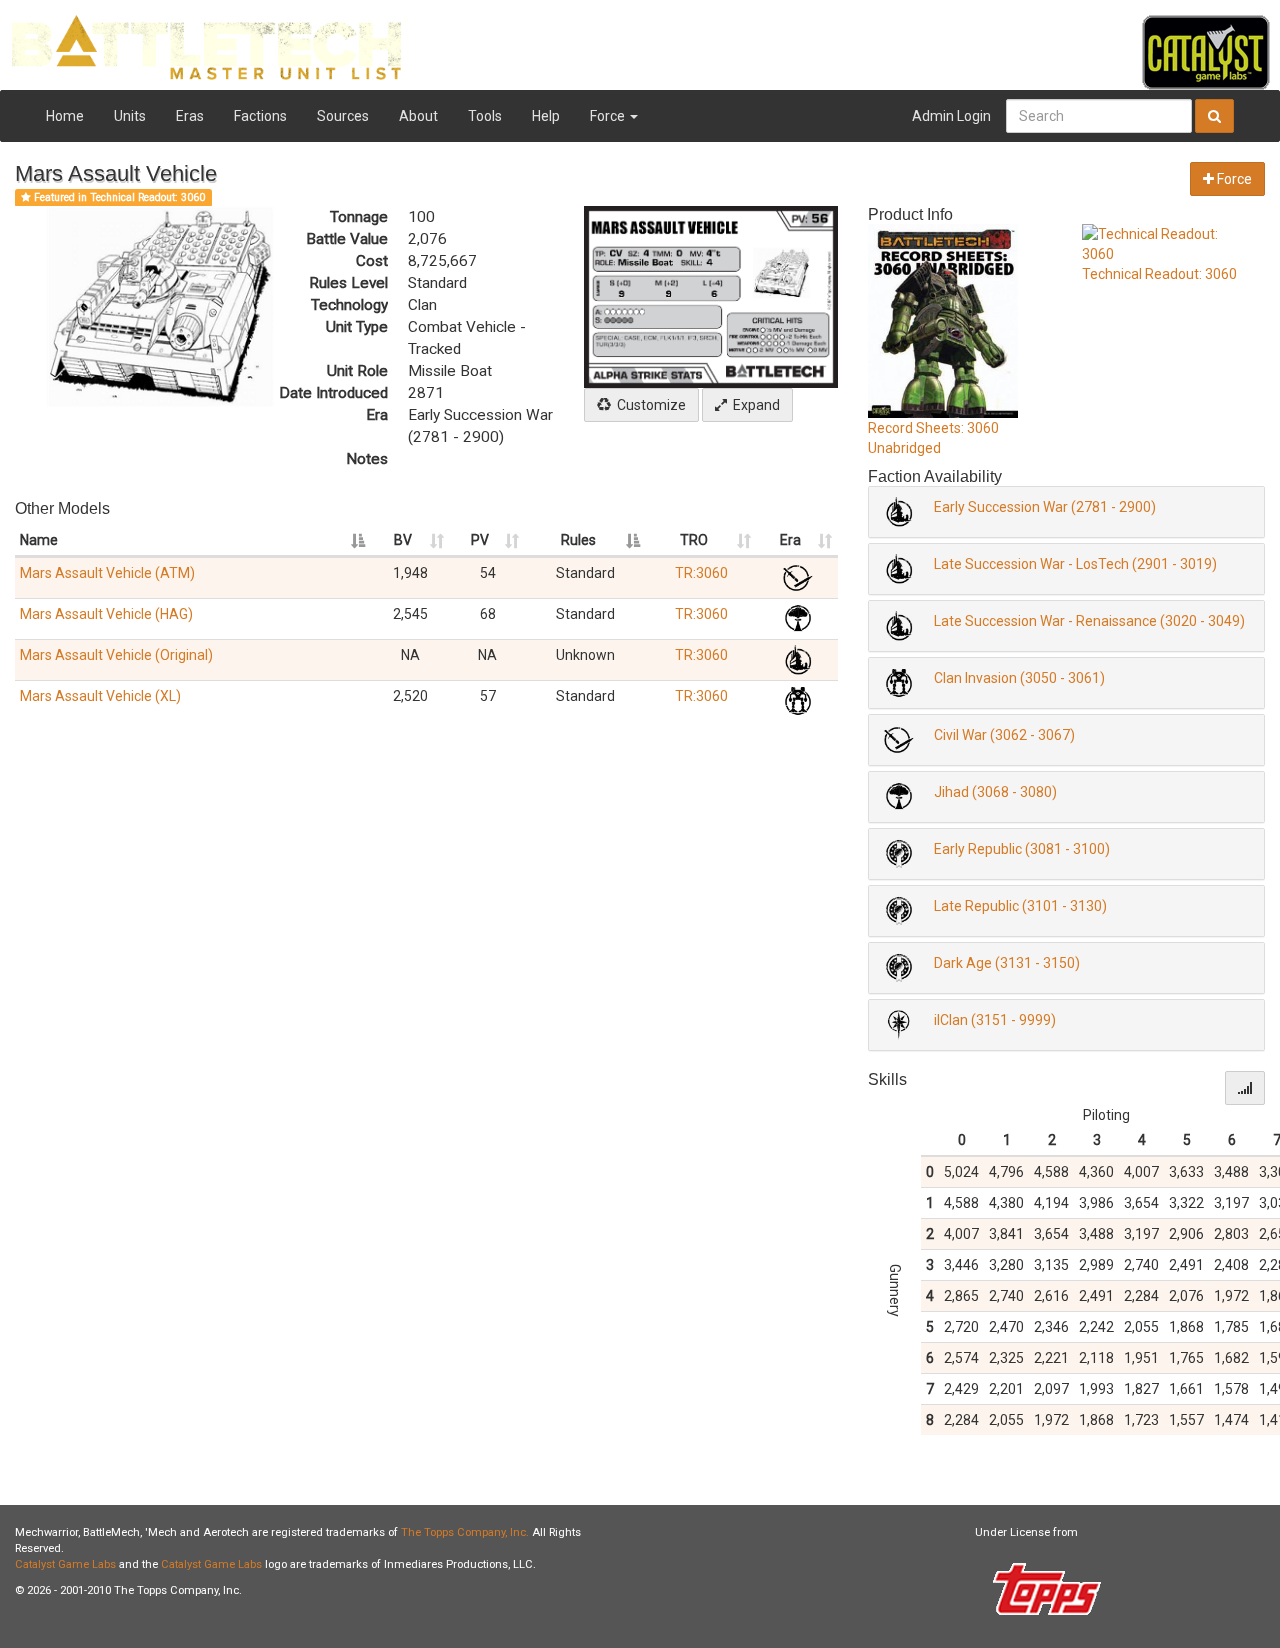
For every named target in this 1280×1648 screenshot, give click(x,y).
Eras (190, 116)
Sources (343, 116)
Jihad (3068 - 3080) (995, 792)
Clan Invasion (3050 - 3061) (1019, 678)
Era (790, 540)
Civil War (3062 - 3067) (1004, 735)
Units (130, 116)
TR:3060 (701, 573)
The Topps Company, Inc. (465, 1532)
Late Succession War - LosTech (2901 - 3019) (1075, 564)
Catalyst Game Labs (65, 1564)
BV (403, 540)
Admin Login (951, 116)
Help (546, 116)
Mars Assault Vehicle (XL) (100, 696)
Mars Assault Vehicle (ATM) (107, 573)
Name (39, 540)
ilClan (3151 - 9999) (995, 1020)
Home (65, 116)
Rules (578, 540)
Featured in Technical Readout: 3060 (118, 197)
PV (480, 540)
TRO (694, 540)
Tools (485, 116)
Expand (753, 405)
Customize (648, 405)
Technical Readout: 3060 (1159, 274)
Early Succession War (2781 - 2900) (1045, 507)
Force (609, 116)
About (418, 116)
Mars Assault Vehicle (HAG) (106, 614)
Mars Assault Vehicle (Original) (116, 655)
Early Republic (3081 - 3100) (1022, 849)
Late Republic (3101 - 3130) (1020, 906)
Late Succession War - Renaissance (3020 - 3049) (1089, 621)
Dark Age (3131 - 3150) (1007, 963)
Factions (260, 116)
